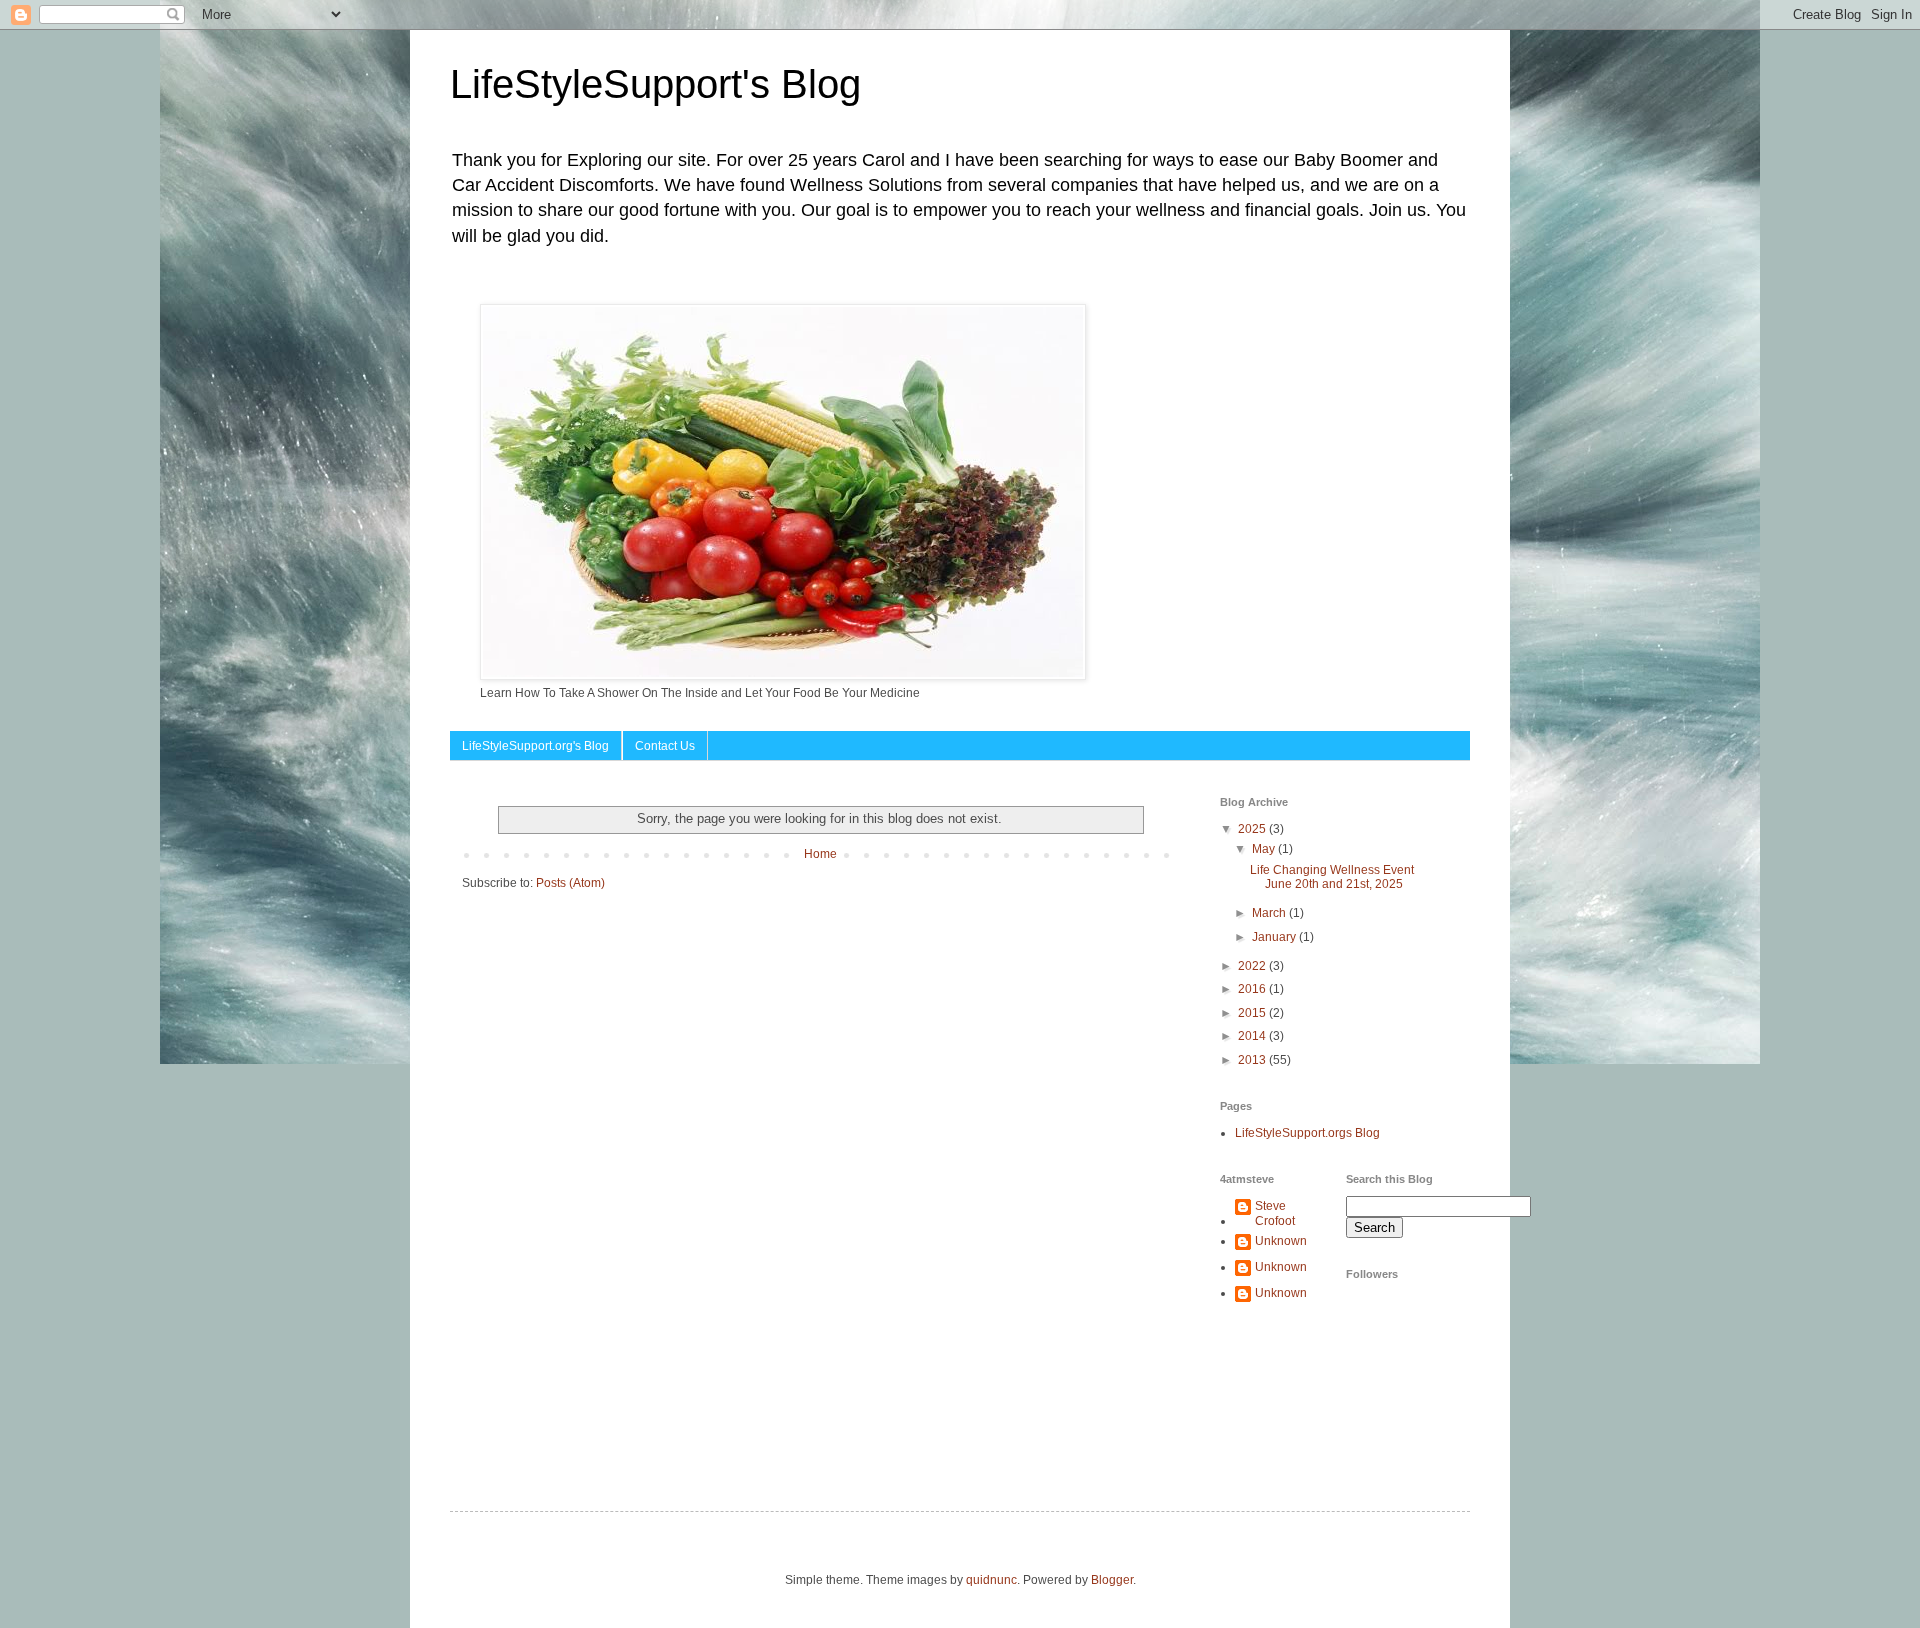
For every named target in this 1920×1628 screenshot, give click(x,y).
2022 (1253, 966)
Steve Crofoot (1275, 1213)
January (1275, 937)
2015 (1253, 1013)
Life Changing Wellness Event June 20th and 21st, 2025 (1332, 877)
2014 (1253, 1036)
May (1265, 849)
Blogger (1112, 1580)
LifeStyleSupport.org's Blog (535, 746)
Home (820, 854)
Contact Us (665, 746)
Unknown (1281, 1241)
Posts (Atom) (570, 883)
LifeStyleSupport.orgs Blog (1307, 1133)
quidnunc (991, 1580)
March (1270, 913)
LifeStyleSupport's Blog (655, 84)
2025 (1253, 829)
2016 (1253, 989)
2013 (1253, 1060)
